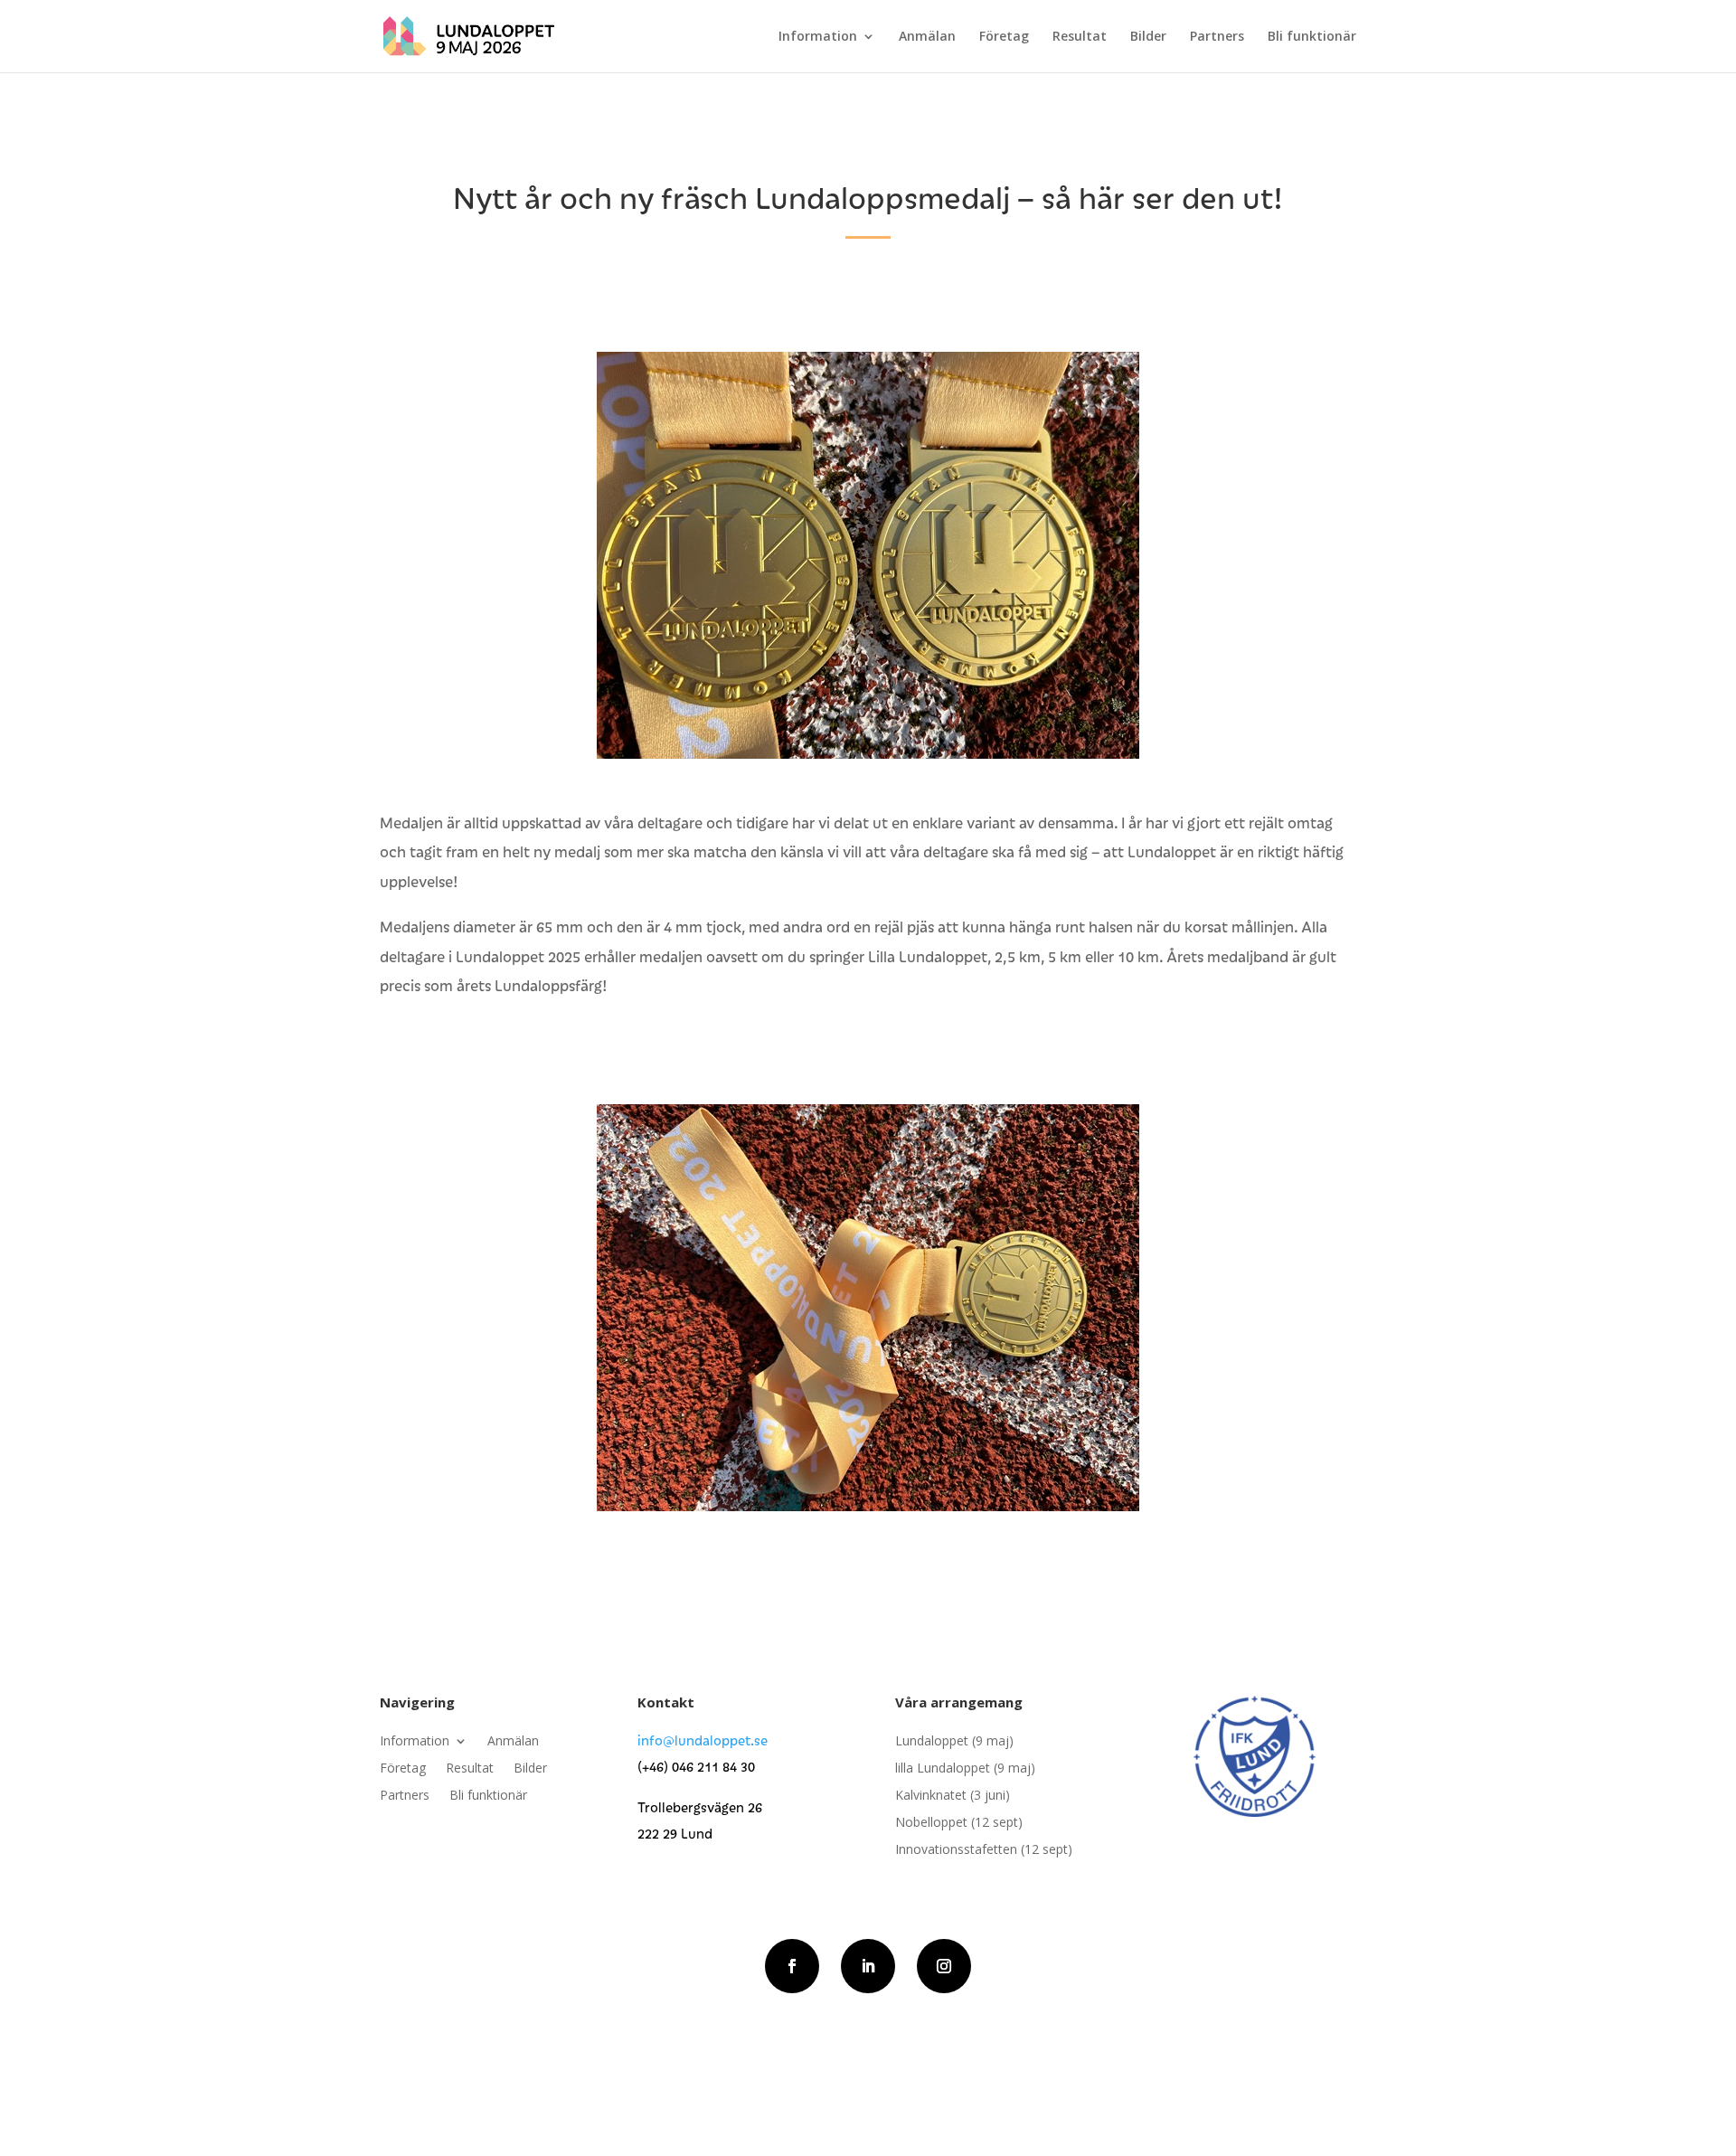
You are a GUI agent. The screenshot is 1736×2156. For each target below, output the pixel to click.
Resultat (1080, 37)
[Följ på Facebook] (792, 1966)
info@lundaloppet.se (703, 1740)
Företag (1004, 37)
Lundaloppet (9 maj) (954, 1742)
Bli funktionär (1312, 37)
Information (818, 37)
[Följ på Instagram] (944, 1966)
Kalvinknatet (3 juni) (953, 1796)
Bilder (1148, 37)
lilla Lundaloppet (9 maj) (965, 1769)
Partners (1217, 37)
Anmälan (927, 37)
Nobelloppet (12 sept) (959, 1823)
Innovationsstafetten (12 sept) (984, 1850)
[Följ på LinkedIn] (868, 1966)
